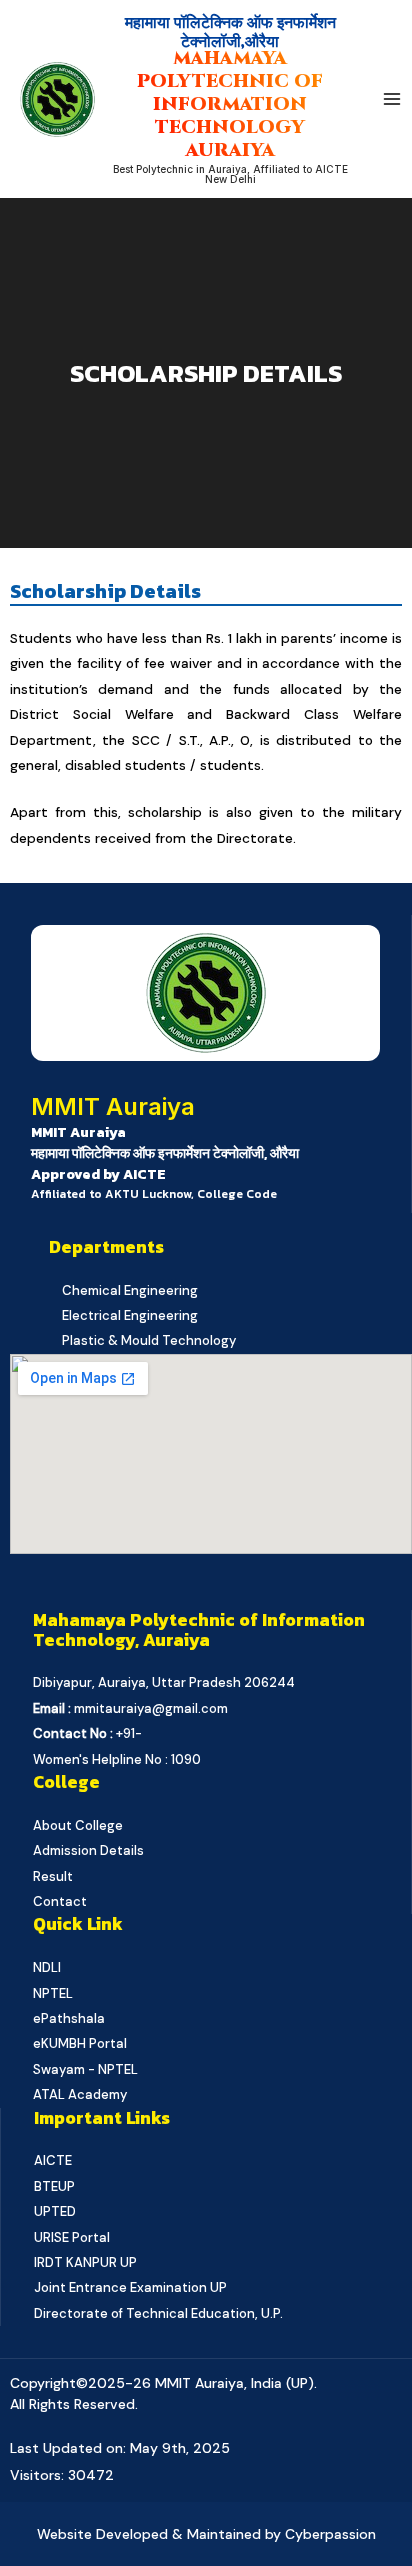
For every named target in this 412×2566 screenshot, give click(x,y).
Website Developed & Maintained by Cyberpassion (206, 2534)
